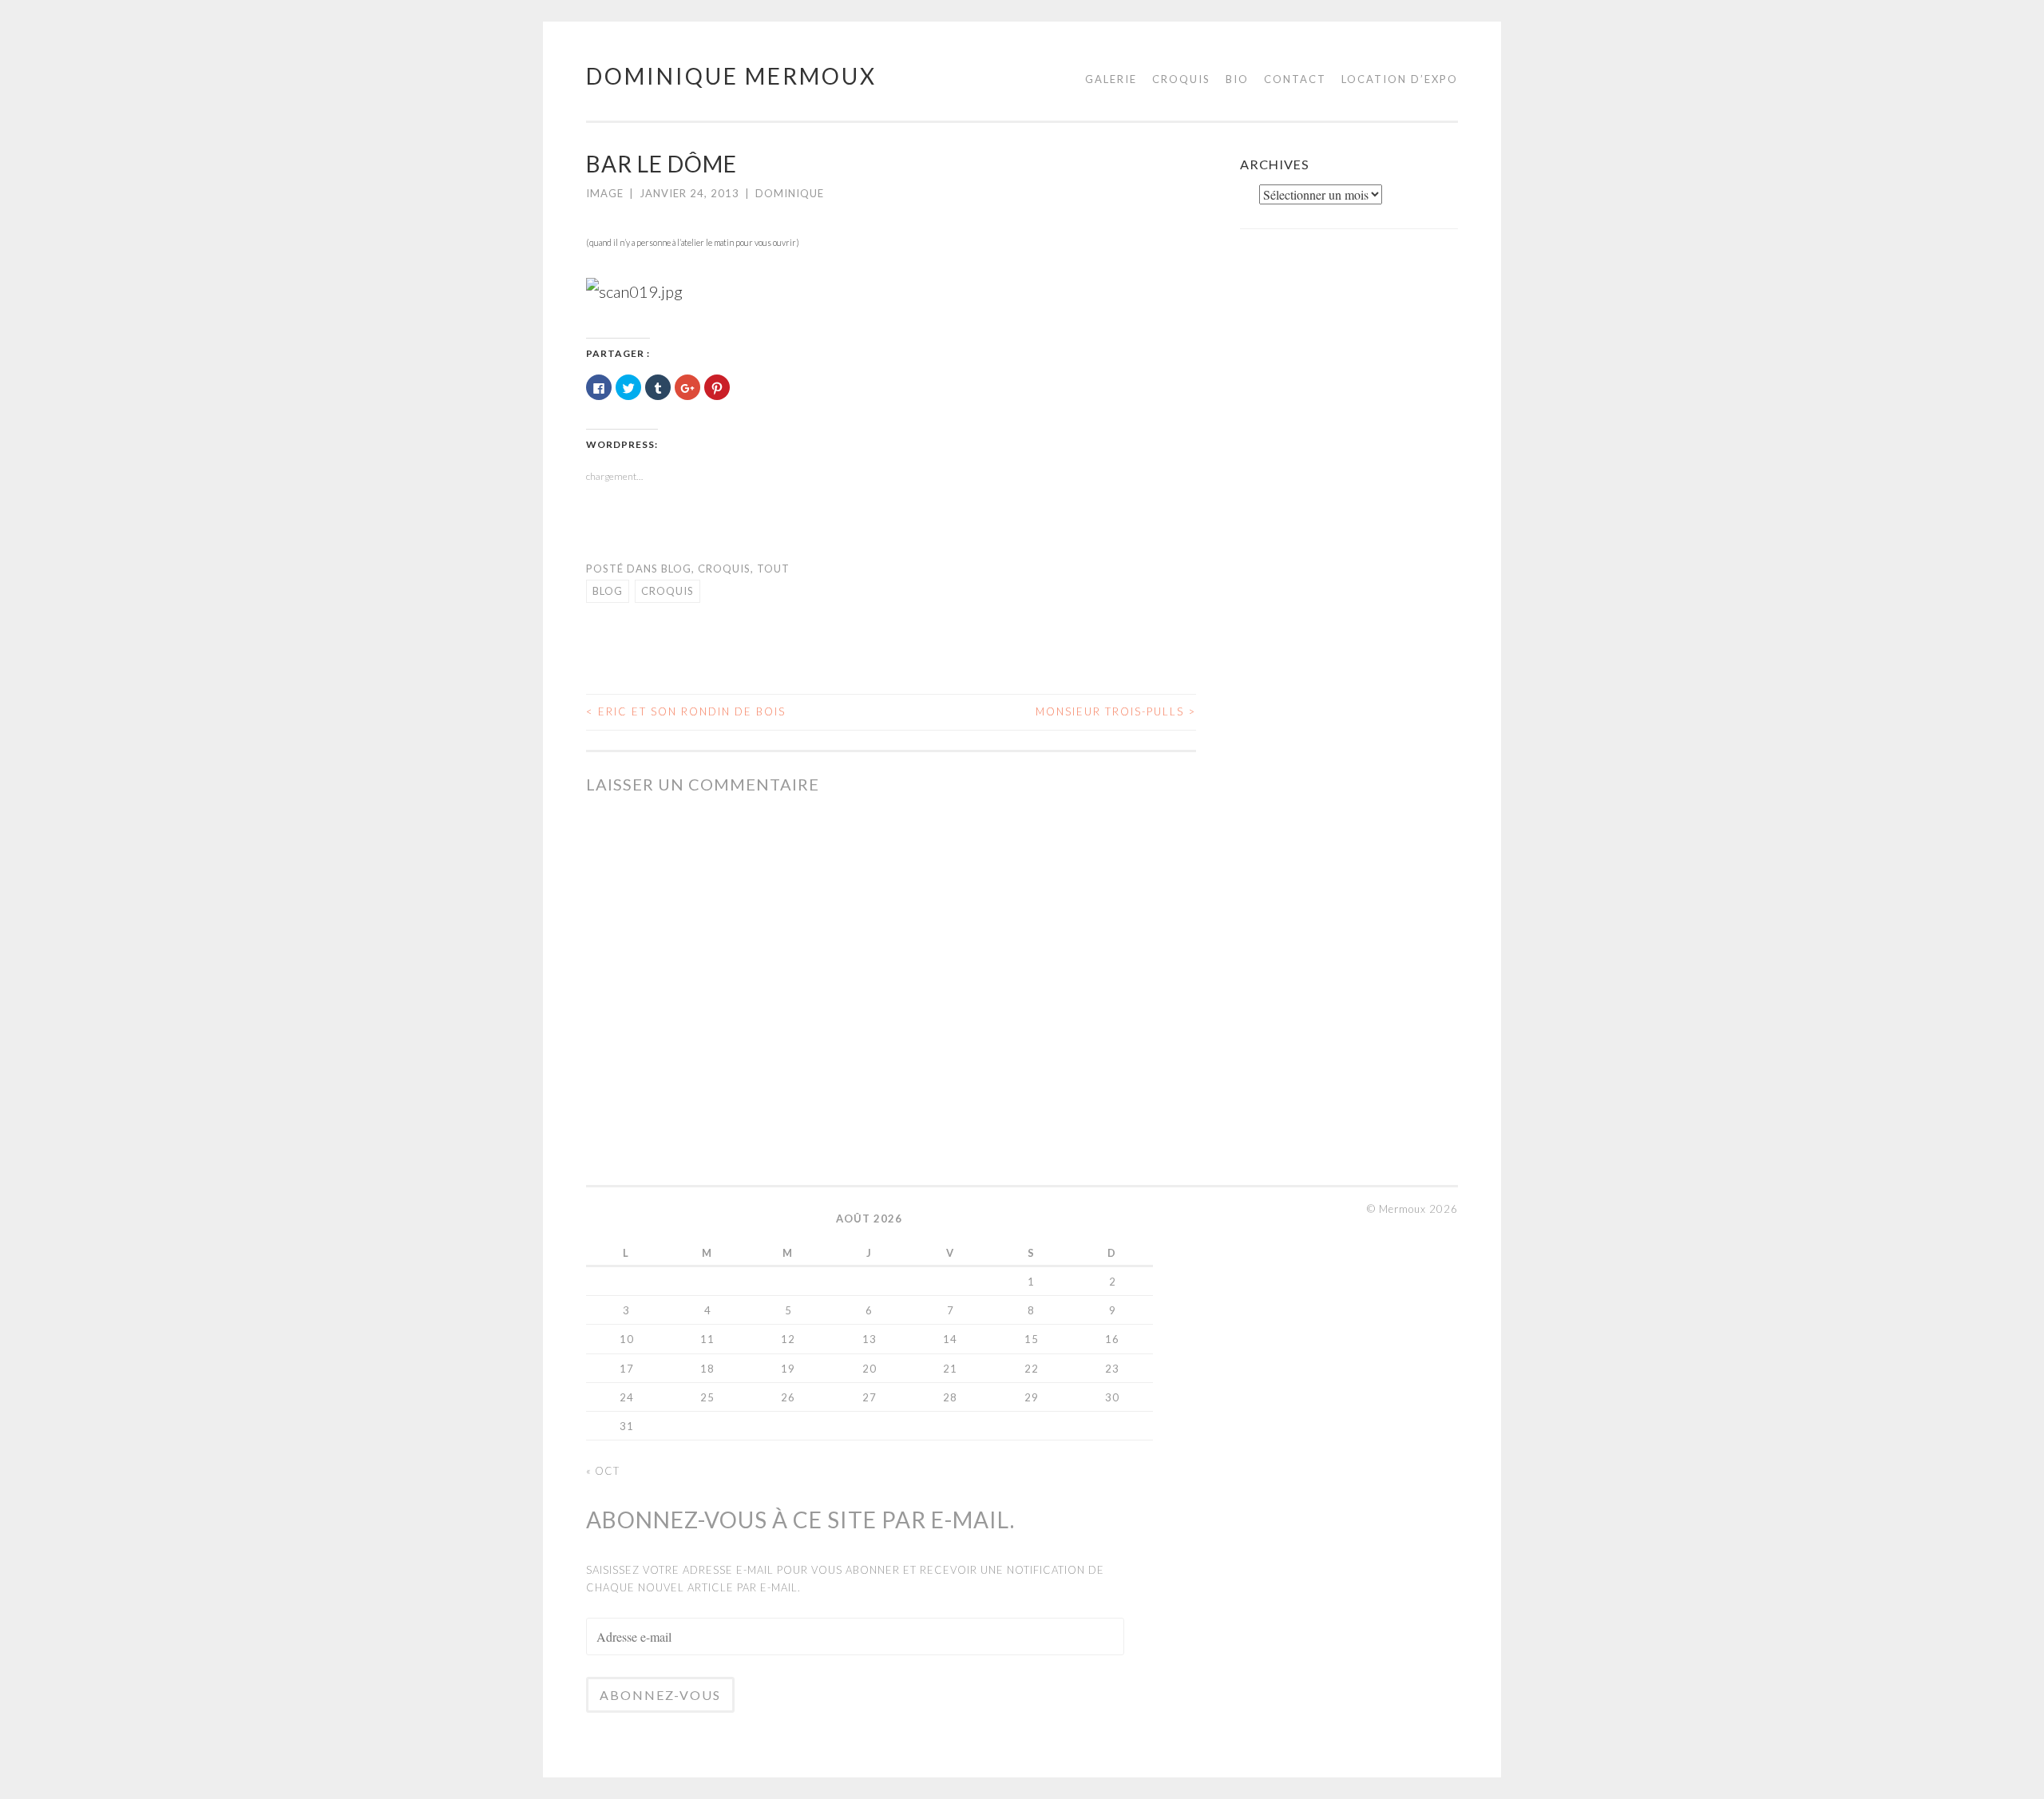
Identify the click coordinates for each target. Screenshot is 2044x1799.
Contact (1295, 79)
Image (605, 193)
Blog (676, 569)
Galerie (1111, 79)
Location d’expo (1400, 79)
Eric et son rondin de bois (686, 711)
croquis (667, 591)
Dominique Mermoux (731, 76)
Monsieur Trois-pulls (1116, 711)
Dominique (790, 193)
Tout (773, 569)
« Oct (603, 1471)
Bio (1237, 79)
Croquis (1181, 79)
